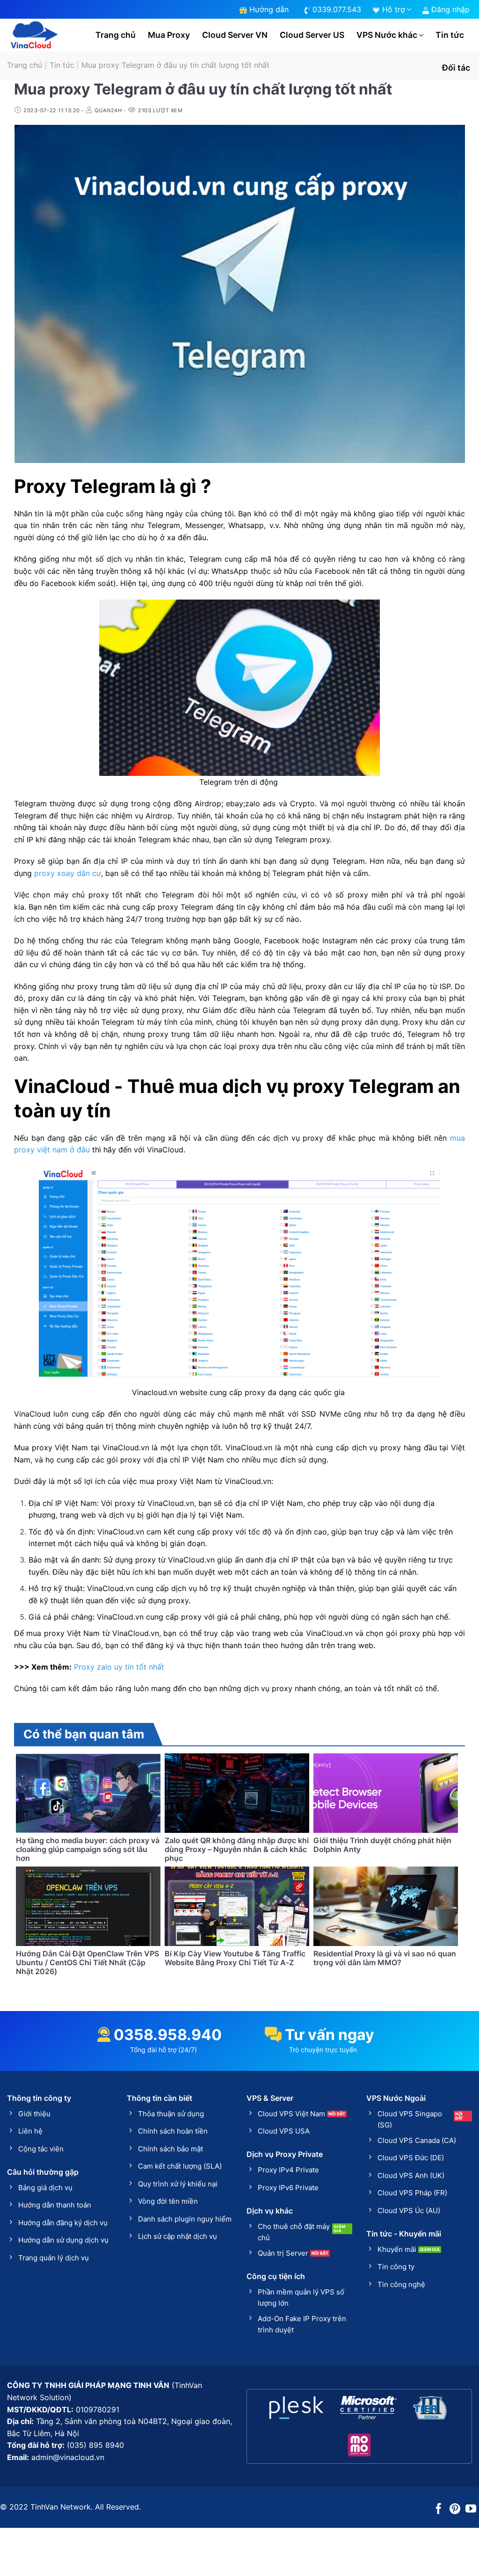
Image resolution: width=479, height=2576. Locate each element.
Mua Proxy (169, 35)
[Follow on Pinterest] (455, 2510)
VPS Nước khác (387, 35)
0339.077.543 (336, 9)
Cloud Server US (312, 35)
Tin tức (450, 35)
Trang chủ (116, 35)
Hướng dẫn (268, 9)
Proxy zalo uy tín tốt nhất (119, 1667)
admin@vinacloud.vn (68, 2457)
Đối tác (456, 68)
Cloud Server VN (235, 35)
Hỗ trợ (392, 9)
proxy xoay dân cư (68, 873)
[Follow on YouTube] (471, 2510)
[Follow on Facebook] (439, 2510)
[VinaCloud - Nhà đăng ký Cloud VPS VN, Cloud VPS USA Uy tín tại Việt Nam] (34, 35)
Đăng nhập (449, 9)
